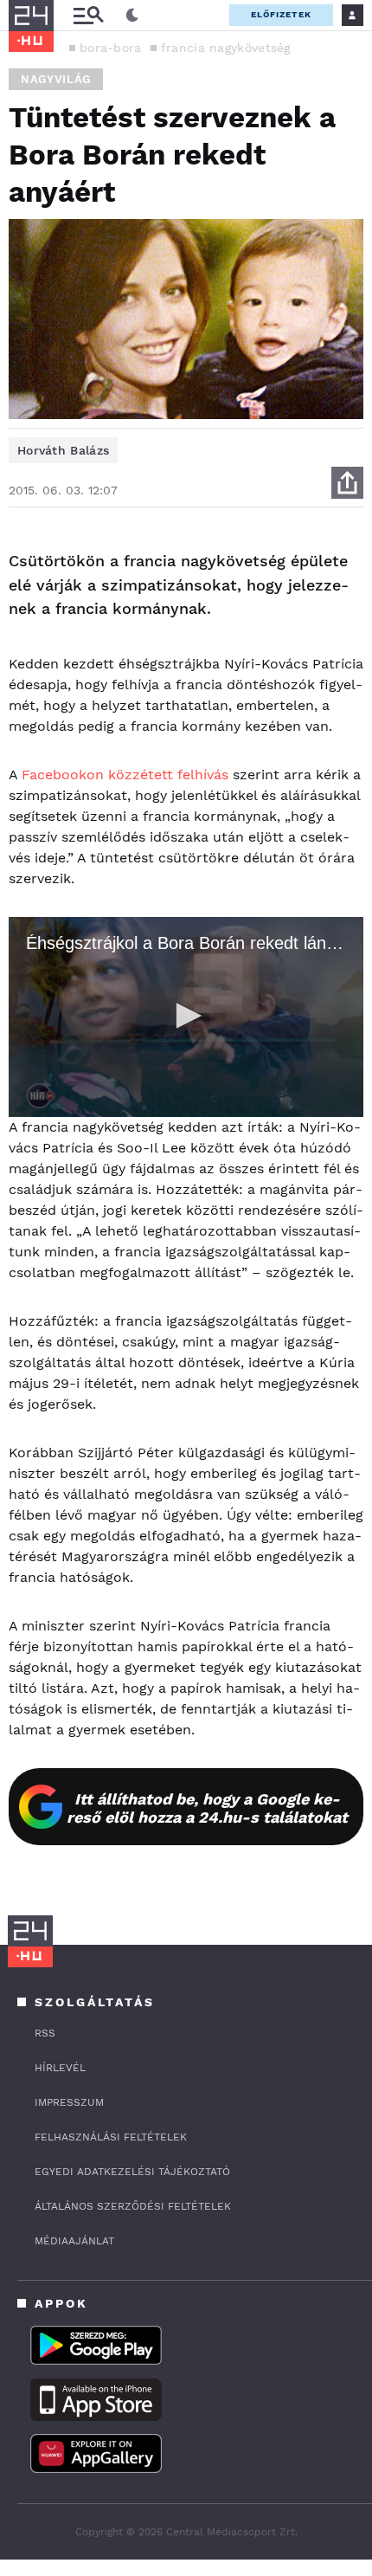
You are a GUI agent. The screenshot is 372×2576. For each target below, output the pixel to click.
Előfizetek (281, 14)
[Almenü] (88, 15)
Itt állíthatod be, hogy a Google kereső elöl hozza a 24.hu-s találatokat (207, 1808)
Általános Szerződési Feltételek (133, 2206)
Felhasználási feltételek (111, 2137)
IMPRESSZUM (69, 2102)
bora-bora (111, 48)
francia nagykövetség (226, 48)
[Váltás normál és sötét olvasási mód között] (132, 16)
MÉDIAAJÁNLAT (74, 2241)
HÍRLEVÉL (60, 2068)
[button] (186, 1016)
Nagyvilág (56, 79)
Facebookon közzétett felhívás (125, 775)
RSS (45, 2033)
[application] (186, 1017)
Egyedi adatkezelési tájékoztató (132, 2172)
